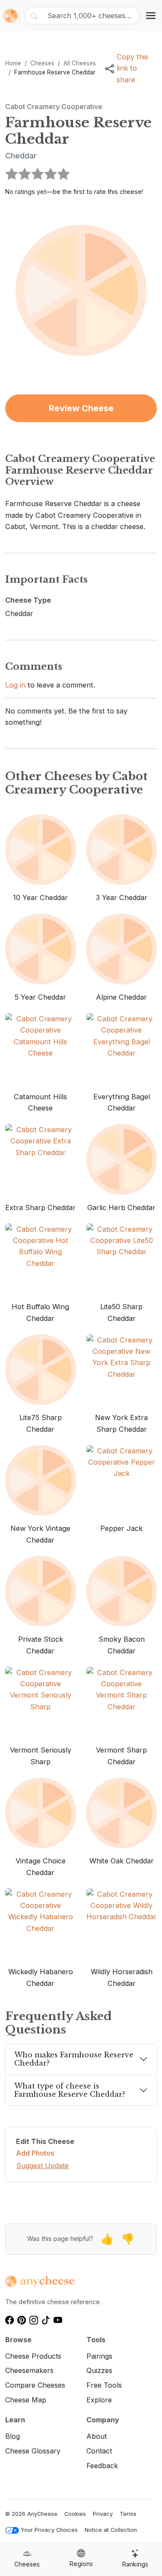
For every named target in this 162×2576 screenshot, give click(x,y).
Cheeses (42, 63)
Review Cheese (81, 408)
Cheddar (21, 156)
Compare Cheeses (35, 2385)
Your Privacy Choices (49, 2530)
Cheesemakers (29, 2370)
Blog (13, 2436)
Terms (128, 2514)
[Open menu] (151, 16)
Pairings (99, 2356)
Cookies (75, 2514)
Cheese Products (33, 2356)
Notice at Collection (111, 2530)
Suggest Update (43, 2166)
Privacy (103, 2514)
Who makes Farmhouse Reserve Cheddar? (74, 2059)
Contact (99, 2451)
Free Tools (104, 2385)
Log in (15, 685)
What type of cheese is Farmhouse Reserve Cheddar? (70, 2090)
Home (13, 63)
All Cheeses (80, 63)
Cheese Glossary (33, 2451)
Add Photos (35, 2153)
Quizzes (99, 2370)
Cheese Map (26, 2400)
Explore (99, 2400)
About (97, 2436)
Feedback (102, 2466)
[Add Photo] (81, 290)
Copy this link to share (132, 68)
